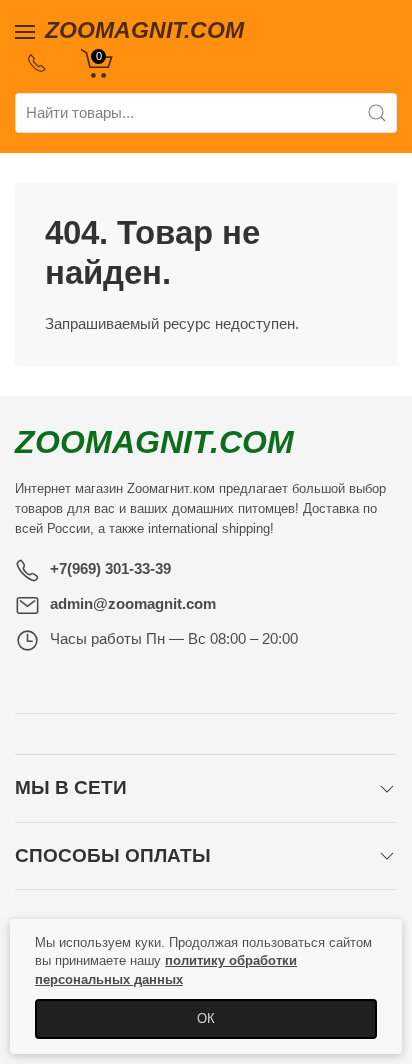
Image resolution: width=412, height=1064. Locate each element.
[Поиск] (377, 113)
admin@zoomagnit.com (133, 603)
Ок (206, 1018)
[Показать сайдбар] (25, 30)
